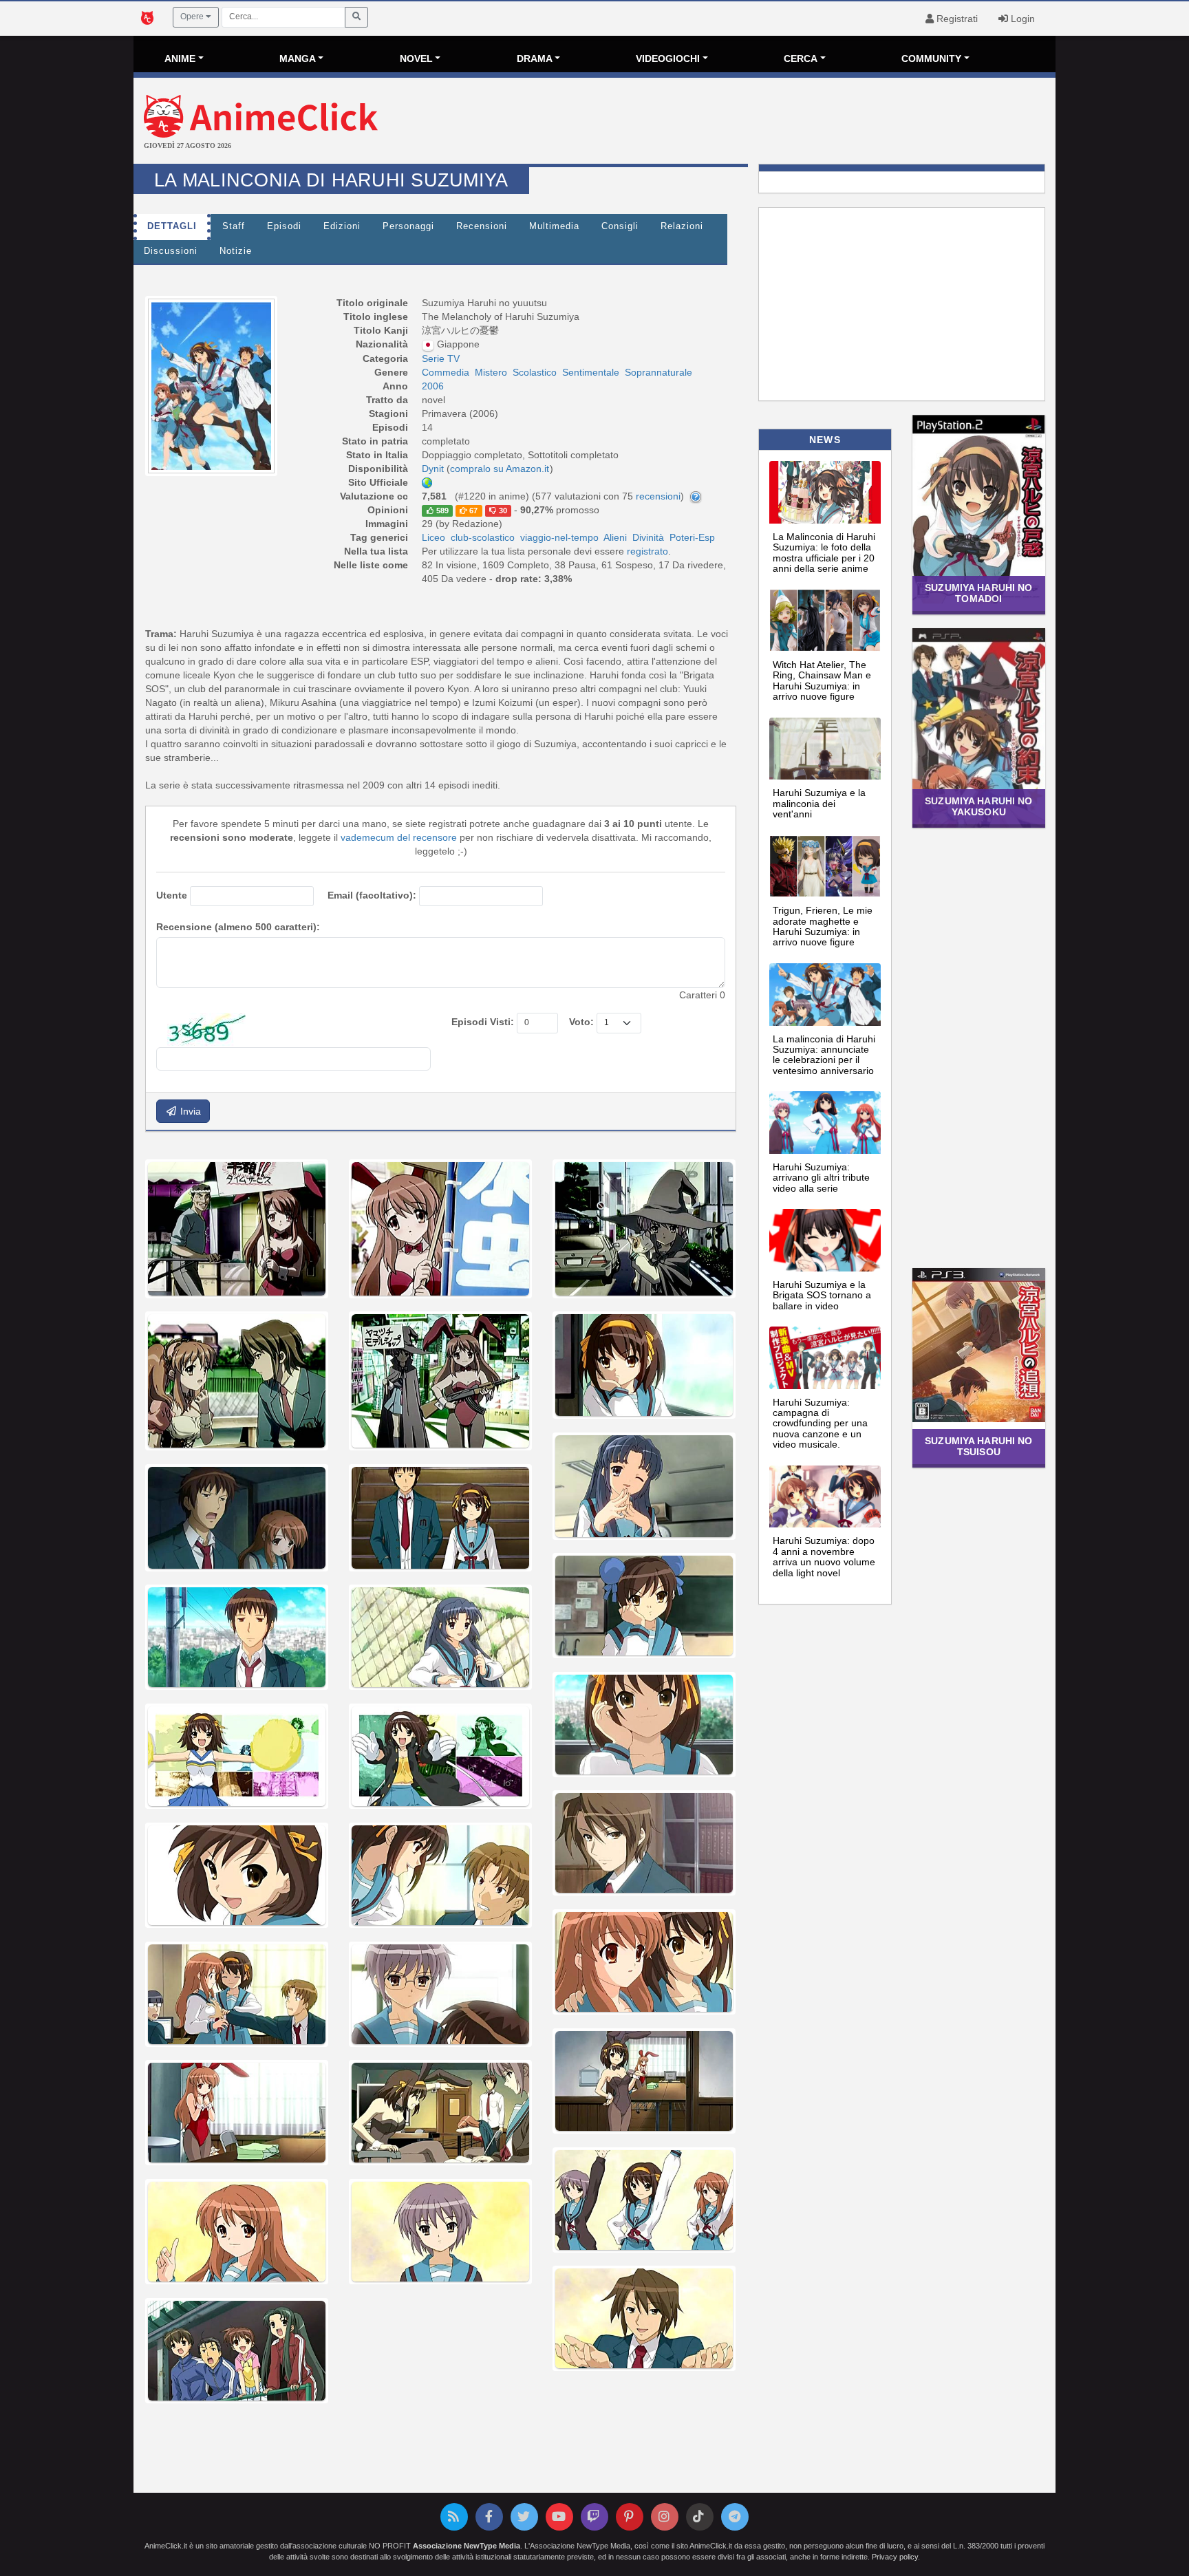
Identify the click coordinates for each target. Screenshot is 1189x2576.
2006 (433, 386)
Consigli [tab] (620, 226)
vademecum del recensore (399, 837)
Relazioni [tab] (682, 226)
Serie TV (441, 358)
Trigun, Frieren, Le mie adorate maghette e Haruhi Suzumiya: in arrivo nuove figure (823, 926)
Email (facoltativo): (372, 895)
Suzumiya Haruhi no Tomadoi (978, 593)
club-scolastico (483, 537)
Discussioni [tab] (171, 251)
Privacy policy (895, 2557)
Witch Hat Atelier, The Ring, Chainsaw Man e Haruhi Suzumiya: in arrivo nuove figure (822, 680)
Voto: (581, 1022)
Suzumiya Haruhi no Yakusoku (978, 806)
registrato (647, 551)
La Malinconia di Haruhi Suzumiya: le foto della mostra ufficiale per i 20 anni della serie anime (824, 552)
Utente (172, 895)
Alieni (615, 537)
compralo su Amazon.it (500, 469)
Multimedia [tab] (554, 226)
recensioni (658, 496)
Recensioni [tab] (482, 226)
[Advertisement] (748, 122)
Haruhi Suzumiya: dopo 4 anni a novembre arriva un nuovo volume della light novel (824, 1556)
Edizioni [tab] (342, 226)
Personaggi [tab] (408, 226)
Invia (189, 1111)
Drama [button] (535, 58)
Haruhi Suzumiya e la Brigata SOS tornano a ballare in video (822, 1295)
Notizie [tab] (236, 251)
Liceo (433, 537)
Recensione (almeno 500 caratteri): (238, 927)
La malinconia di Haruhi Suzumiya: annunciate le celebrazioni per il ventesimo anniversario (824, 1055)
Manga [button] (298, 58)
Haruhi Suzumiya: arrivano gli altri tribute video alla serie (821, 1178)
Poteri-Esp (692, 537)
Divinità (648, 537)
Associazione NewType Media (467, 2546)
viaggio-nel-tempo (559, 537)
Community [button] (931, 58)
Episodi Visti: (483, 1022)
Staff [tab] (234, 226)
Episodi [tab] (284, 226)
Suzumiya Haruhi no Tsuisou (978, 1446)
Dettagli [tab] (172, 226)
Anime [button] (180, 58)
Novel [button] (416, 58)
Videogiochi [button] (668, 58)
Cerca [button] (801, 58)
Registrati (956, 19)
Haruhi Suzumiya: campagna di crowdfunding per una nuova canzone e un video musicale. (820, 1424)
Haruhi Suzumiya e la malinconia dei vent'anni (819, 803)
